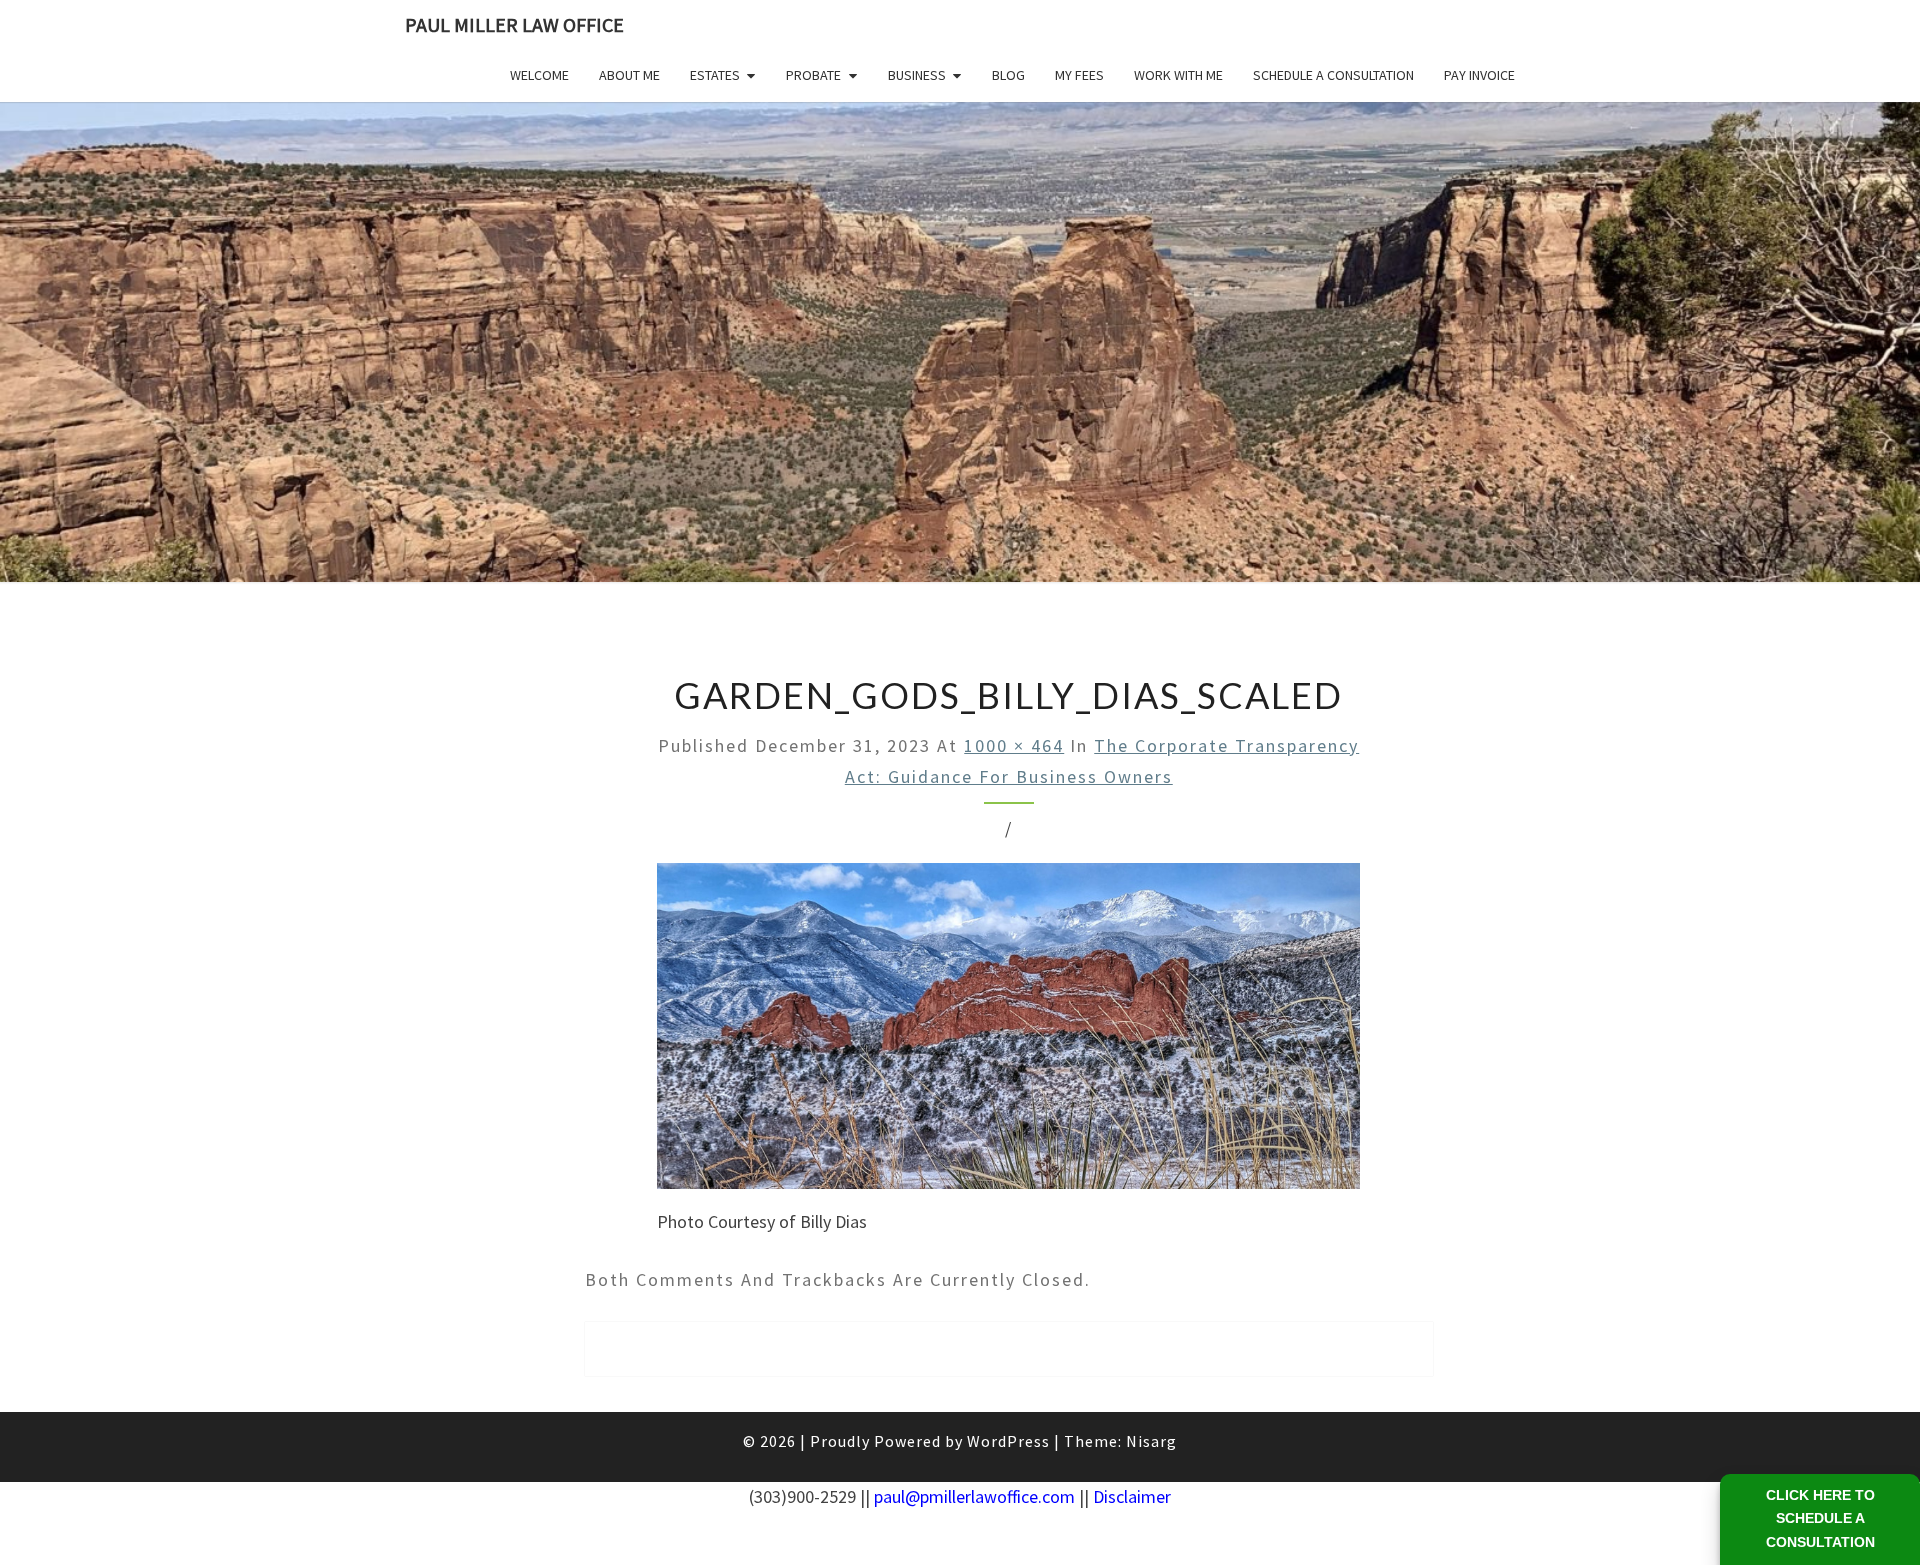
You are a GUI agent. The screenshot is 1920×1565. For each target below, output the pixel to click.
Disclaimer (1132, 1496)
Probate (813, 75)
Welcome (539, 75)
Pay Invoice (1479, 75)
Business (917, 75)
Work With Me (1178, 75)
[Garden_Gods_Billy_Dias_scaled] (1008, 1032)
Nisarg (1151, 1441)
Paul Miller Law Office (514, 24)
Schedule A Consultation (1333, 75)
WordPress (1008, 1441)
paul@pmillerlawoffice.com (974, 1496)
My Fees (1079, 75)
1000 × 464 (1014, 745)
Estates (715, 75)
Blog (1008, 75)
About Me (629, 75)
